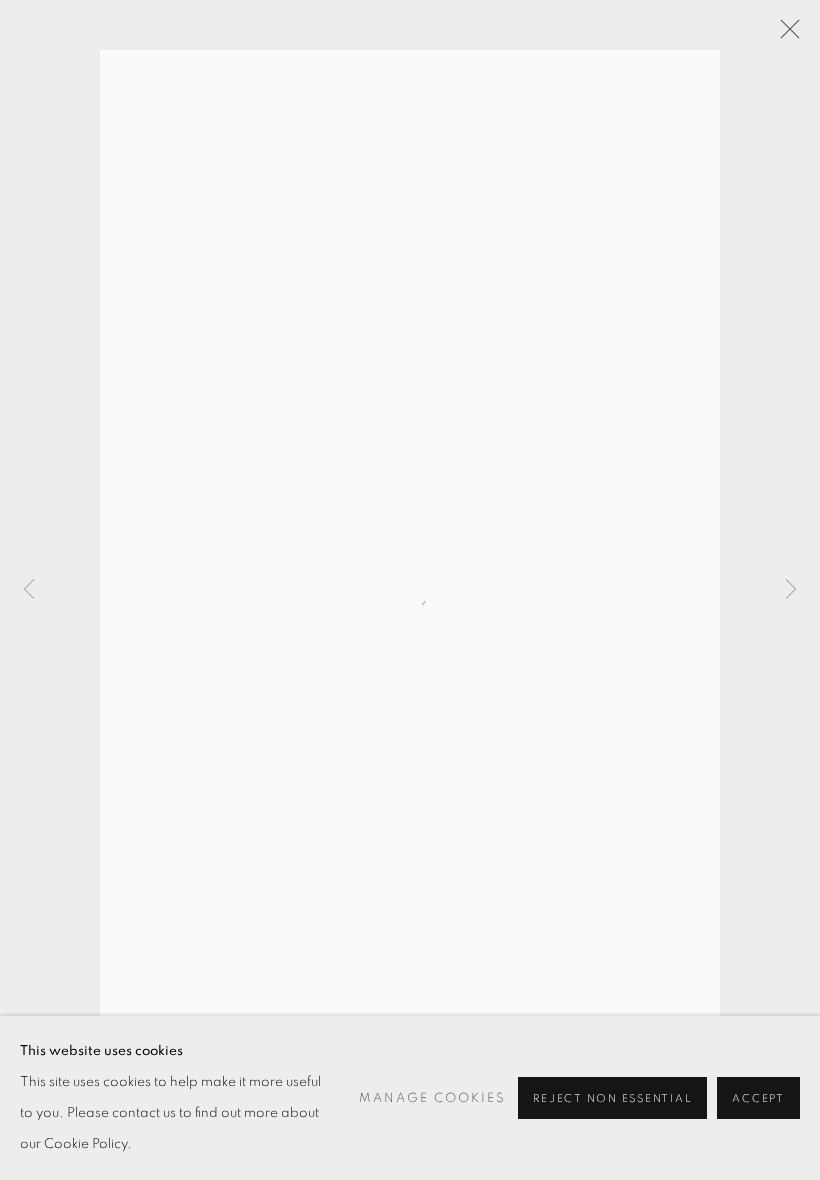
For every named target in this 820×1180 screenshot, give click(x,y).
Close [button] (785, 35)
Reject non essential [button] (612, 1098)
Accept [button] (758, 1098)
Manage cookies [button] (432, 1098)
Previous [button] (29, 590)
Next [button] (791, 590)
